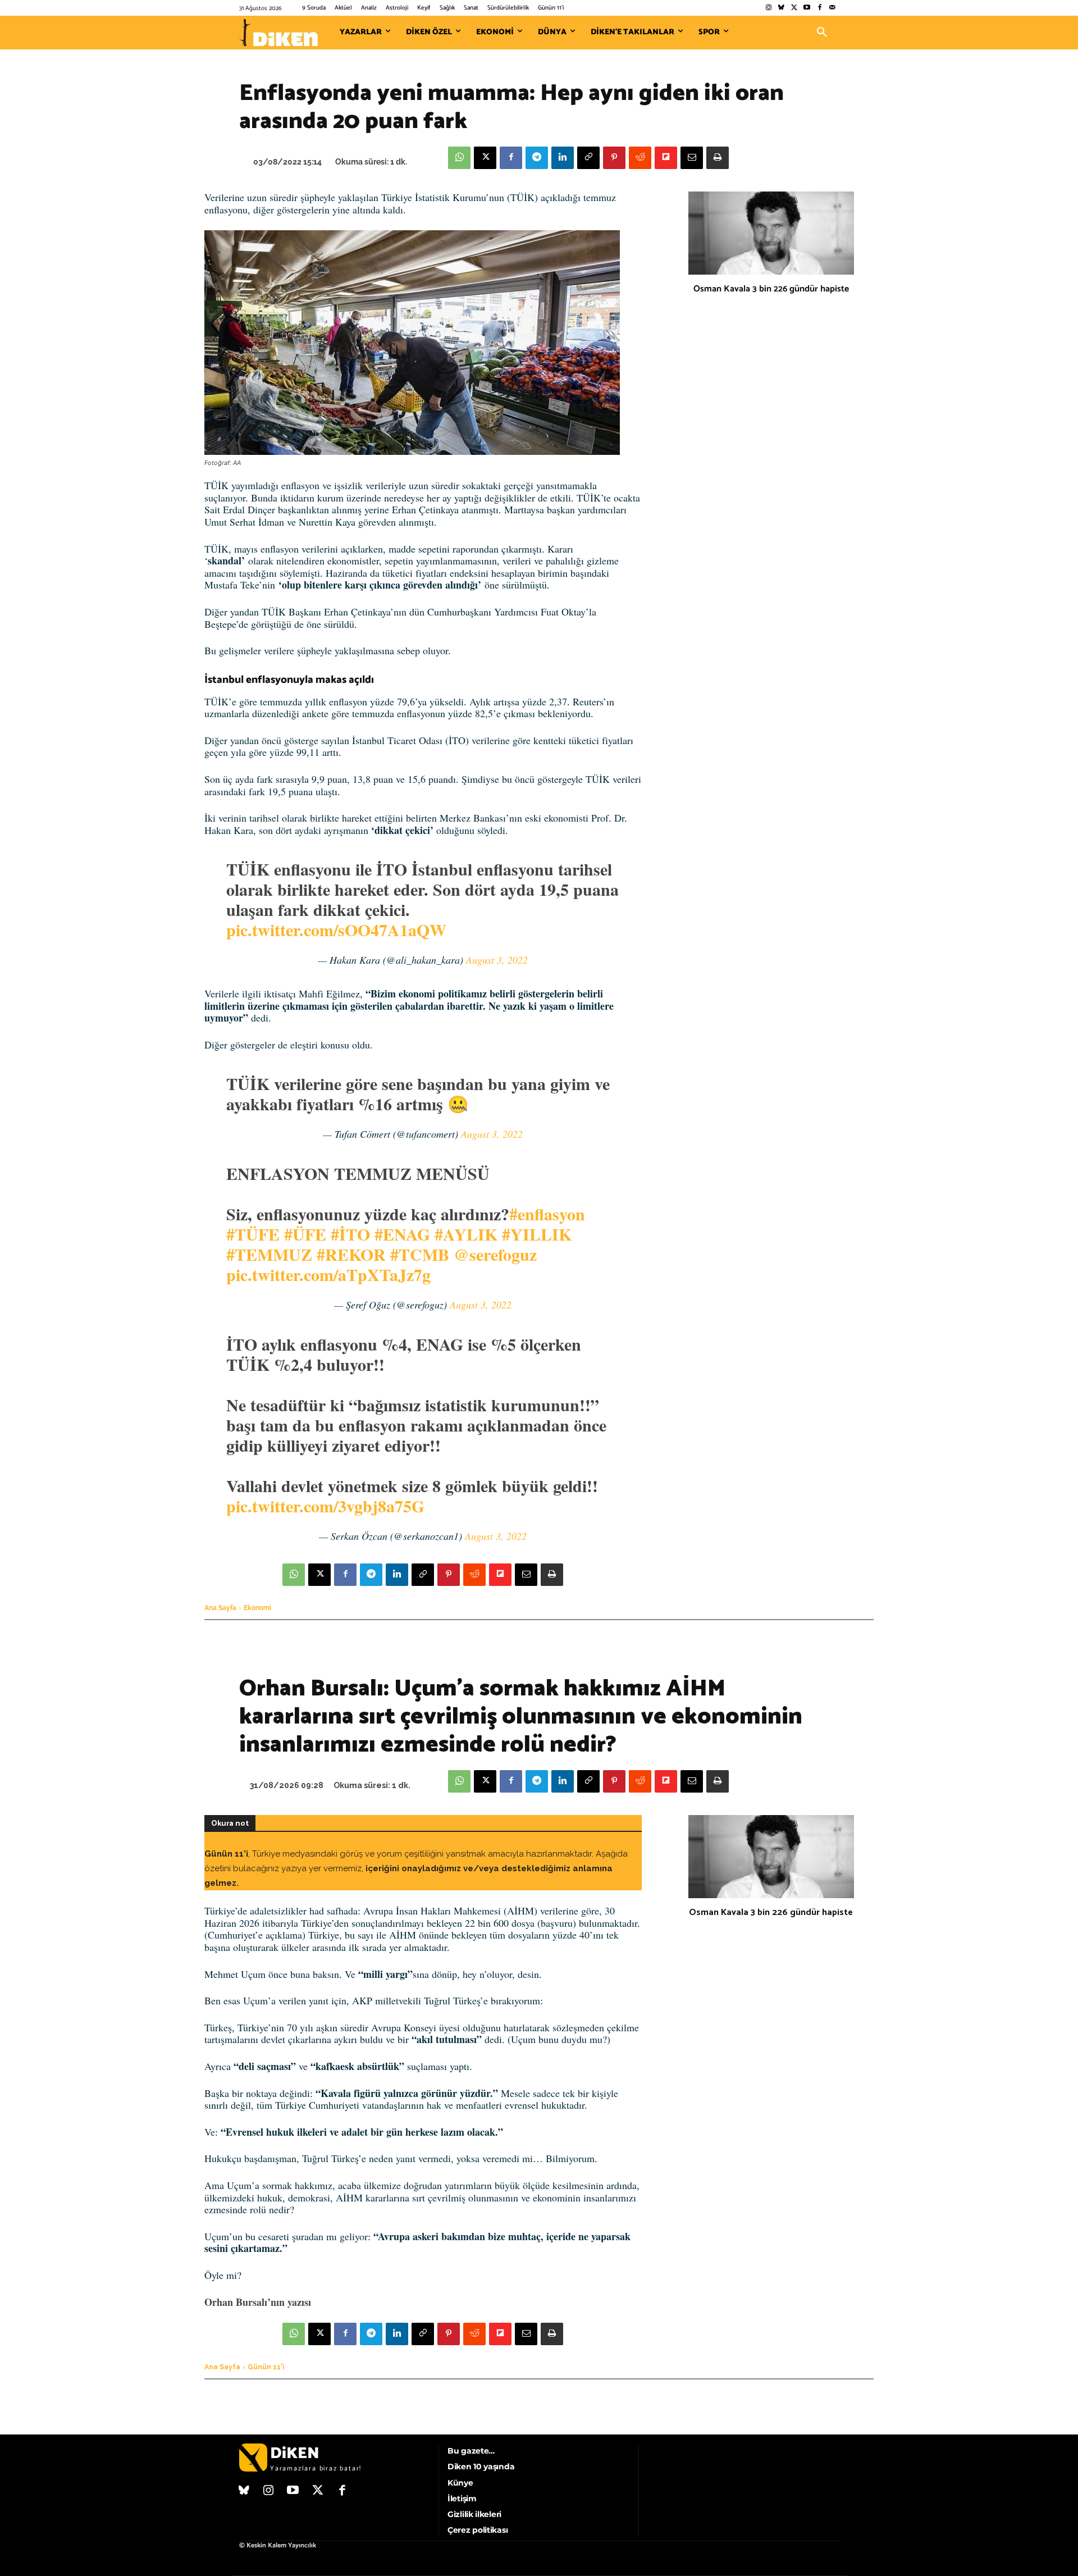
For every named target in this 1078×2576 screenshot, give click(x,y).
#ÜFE (305, 1234)
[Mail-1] (832, 8)
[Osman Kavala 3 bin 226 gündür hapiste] (771, 233)
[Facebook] (819, 8)
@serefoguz (495, 1254)
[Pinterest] (614, 158)
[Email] (692, 158)
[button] (822, 33)
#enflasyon (547, 1214)
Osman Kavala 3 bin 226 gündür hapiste (771, 289)
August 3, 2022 (497, 960)
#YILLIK (537, 1234)
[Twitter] (794, 8)
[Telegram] (537, 158)
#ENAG (402, 1234)
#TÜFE (253, 1234)
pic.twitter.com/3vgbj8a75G (325, 1506)
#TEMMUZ (269, 1254)
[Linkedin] (563, 158)
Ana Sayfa (220, 1608)
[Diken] (278, 33)
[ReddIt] (640, 158)
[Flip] (666, 158)
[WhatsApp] (459, 158)
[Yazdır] (718, 158)
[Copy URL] (588, 158)
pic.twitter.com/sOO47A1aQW (336, 929)
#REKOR (351, 1254)
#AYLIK (466, 1234)
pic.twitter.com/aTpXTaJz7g (328, 1274)
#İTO (350, 1234)
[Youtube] (807, 8)
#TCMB (420, 1254)
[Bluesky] (781, 8)
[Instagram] (768, 8)
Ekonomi (257, 1608)
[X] (485, 158)
